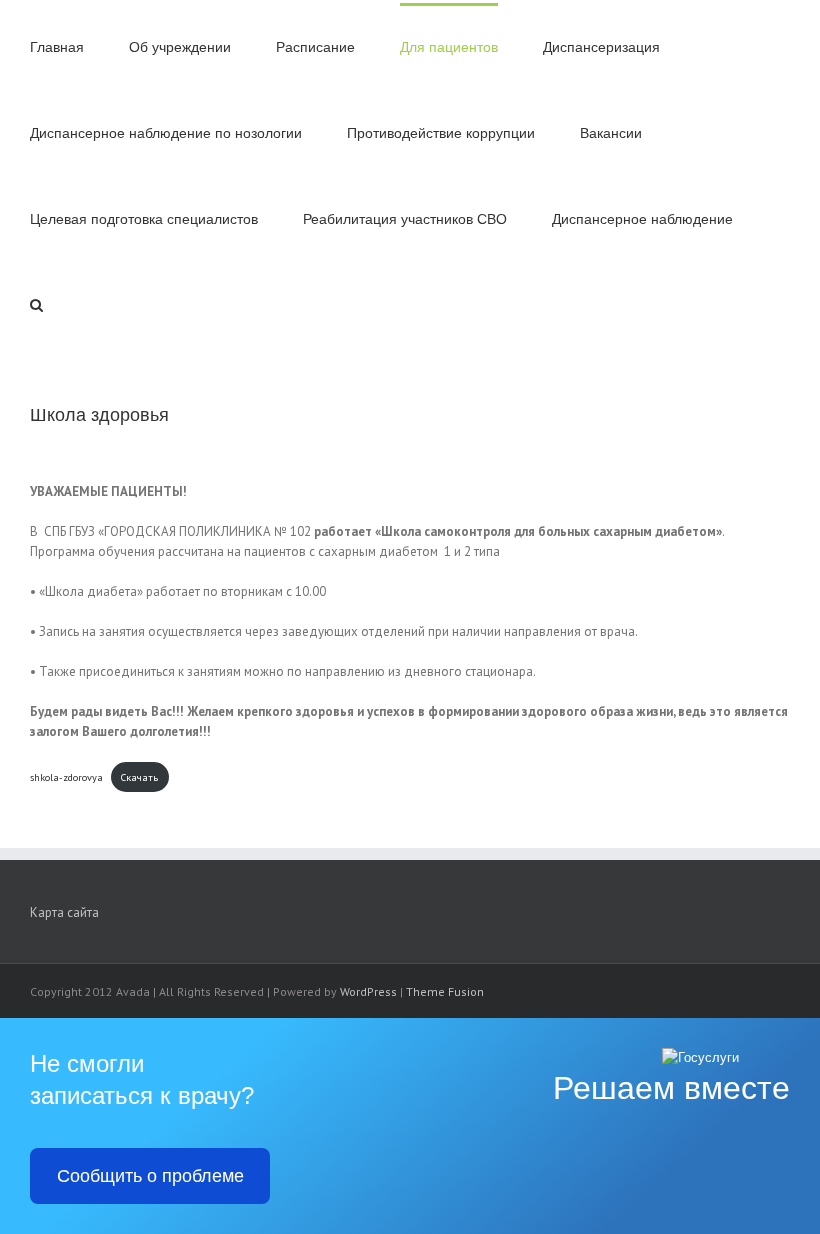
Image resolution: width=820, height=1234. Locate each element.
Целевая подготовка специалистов (144, 219)
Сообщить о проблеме (150, 1176)
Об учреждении (180, 47)
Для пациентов (449, 47)
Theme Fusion (445, 991)
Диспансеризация (601, 47)
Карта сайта (64, 912)
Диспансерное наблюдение (642, 219)
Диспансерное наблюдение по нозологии (166, 133)
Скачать (139, 777)
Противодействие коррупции (441, 133)
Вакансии (611, 133)
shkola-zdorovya (66, 777)
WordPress (368, 991)
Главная (57, 47)
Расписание (315, 47)
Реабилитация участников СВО (405, 219)
